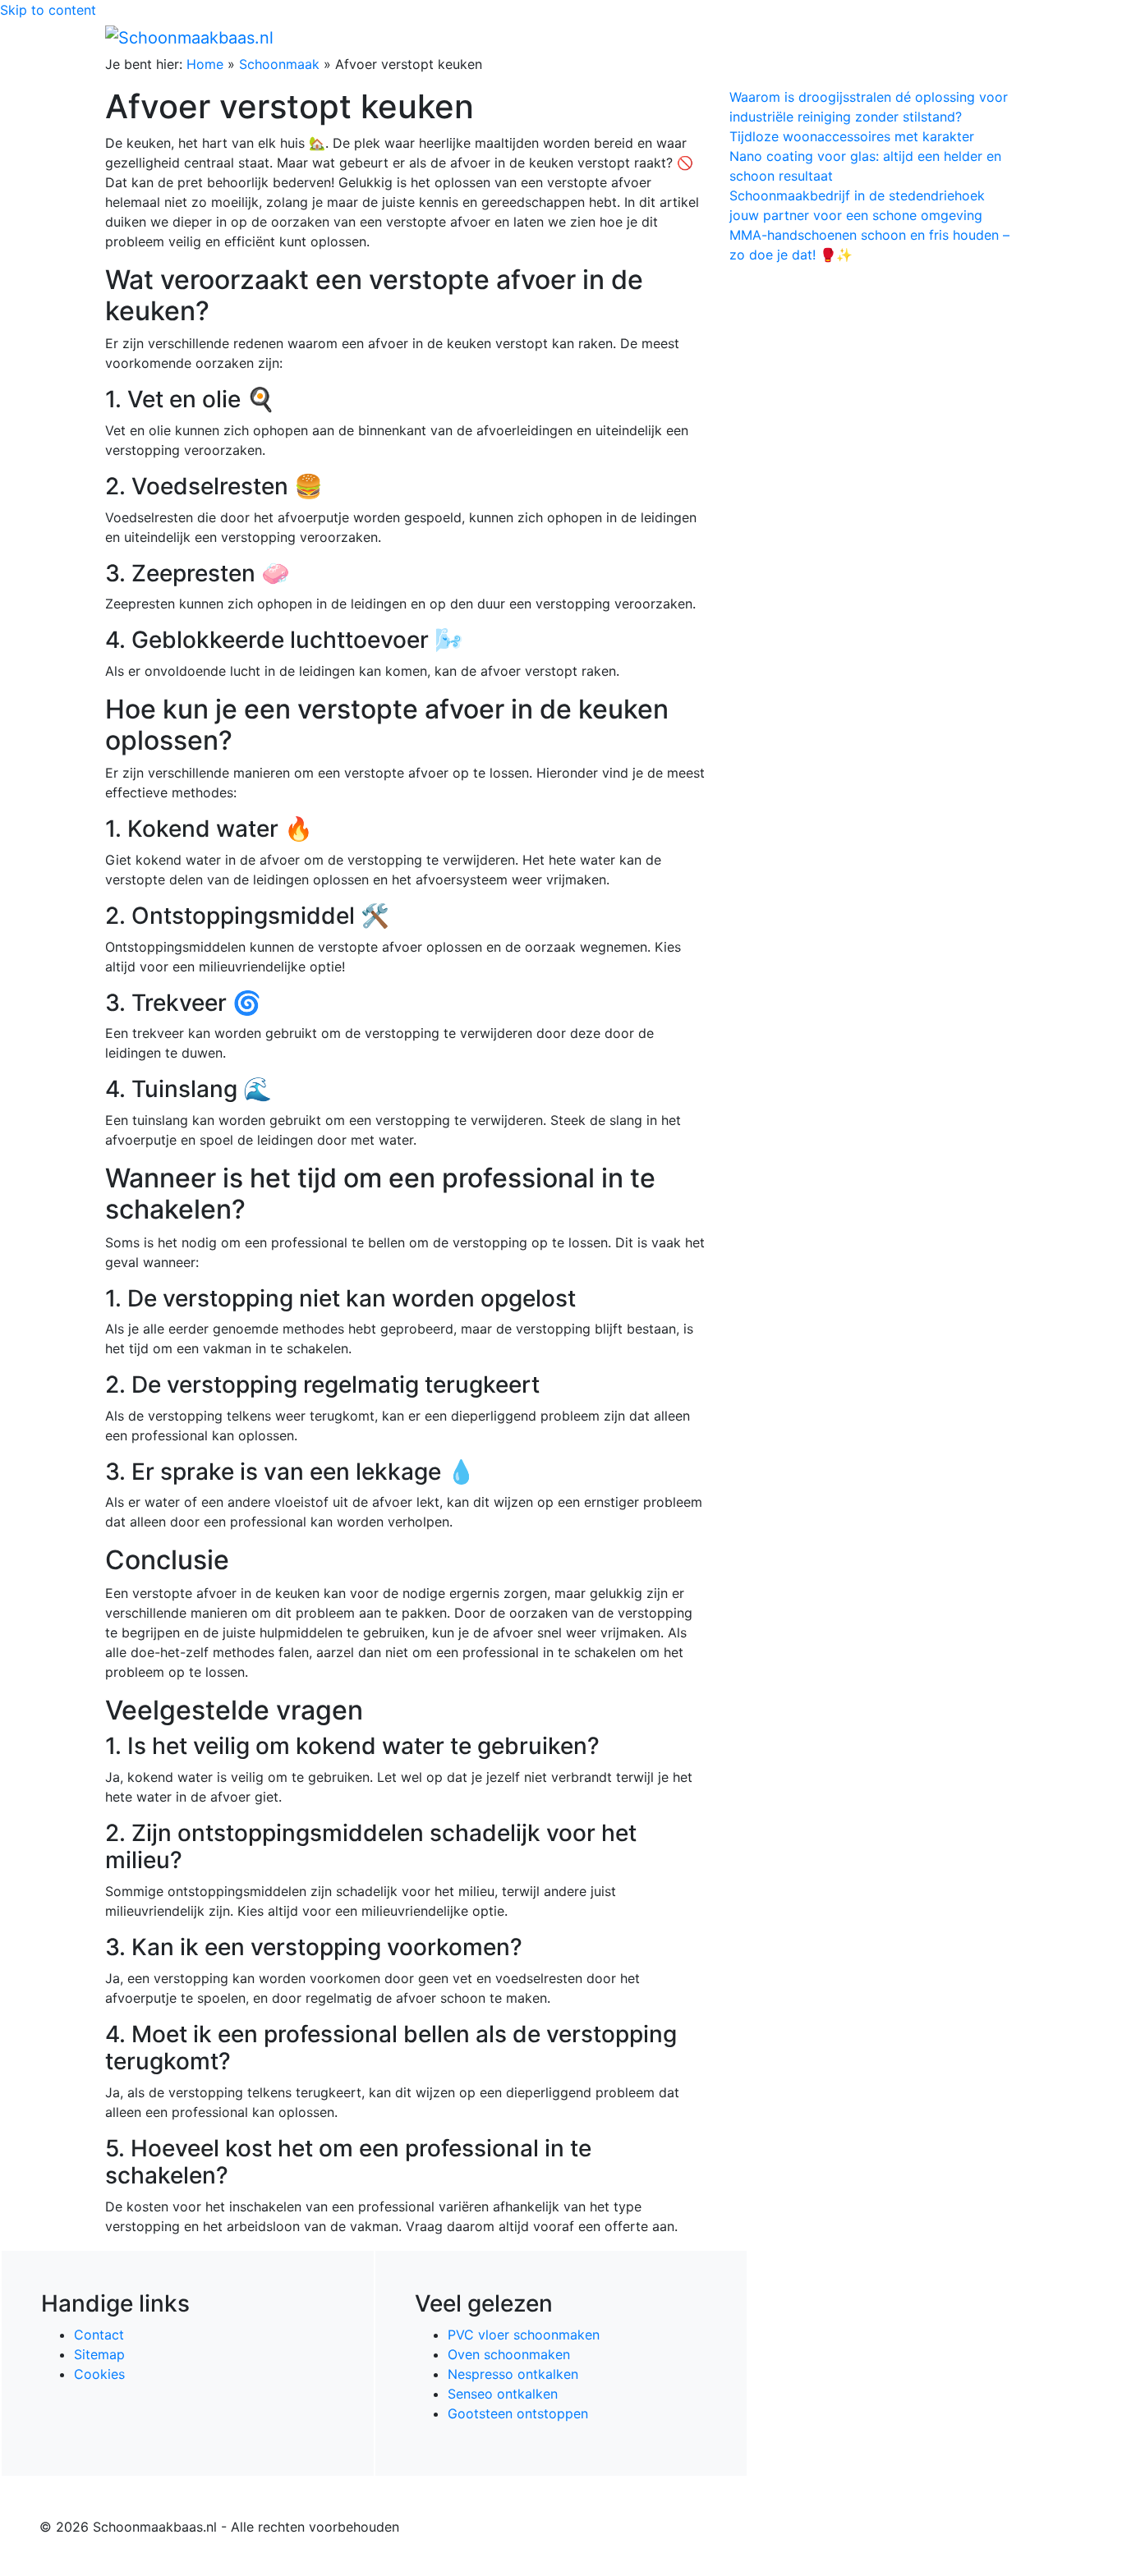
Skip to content (48, 10)
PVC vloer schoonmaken (524, 2335)
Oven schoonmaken (509, 2354)
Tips (997, 37)
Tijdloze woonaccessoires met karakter (852, 136)
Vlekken (946, 37)
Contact (99, 2335)
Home (668, 37)
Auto (821, 37)
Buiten (719, 37)
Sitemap (99, 2354)
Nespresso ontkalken (513, 2374)
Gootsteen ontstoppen (518, 2413)
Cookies (99, 2374)
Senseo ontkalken (503, 2394)
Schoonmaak (279, 64)
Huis (767, 37)
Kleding (874, 37)
